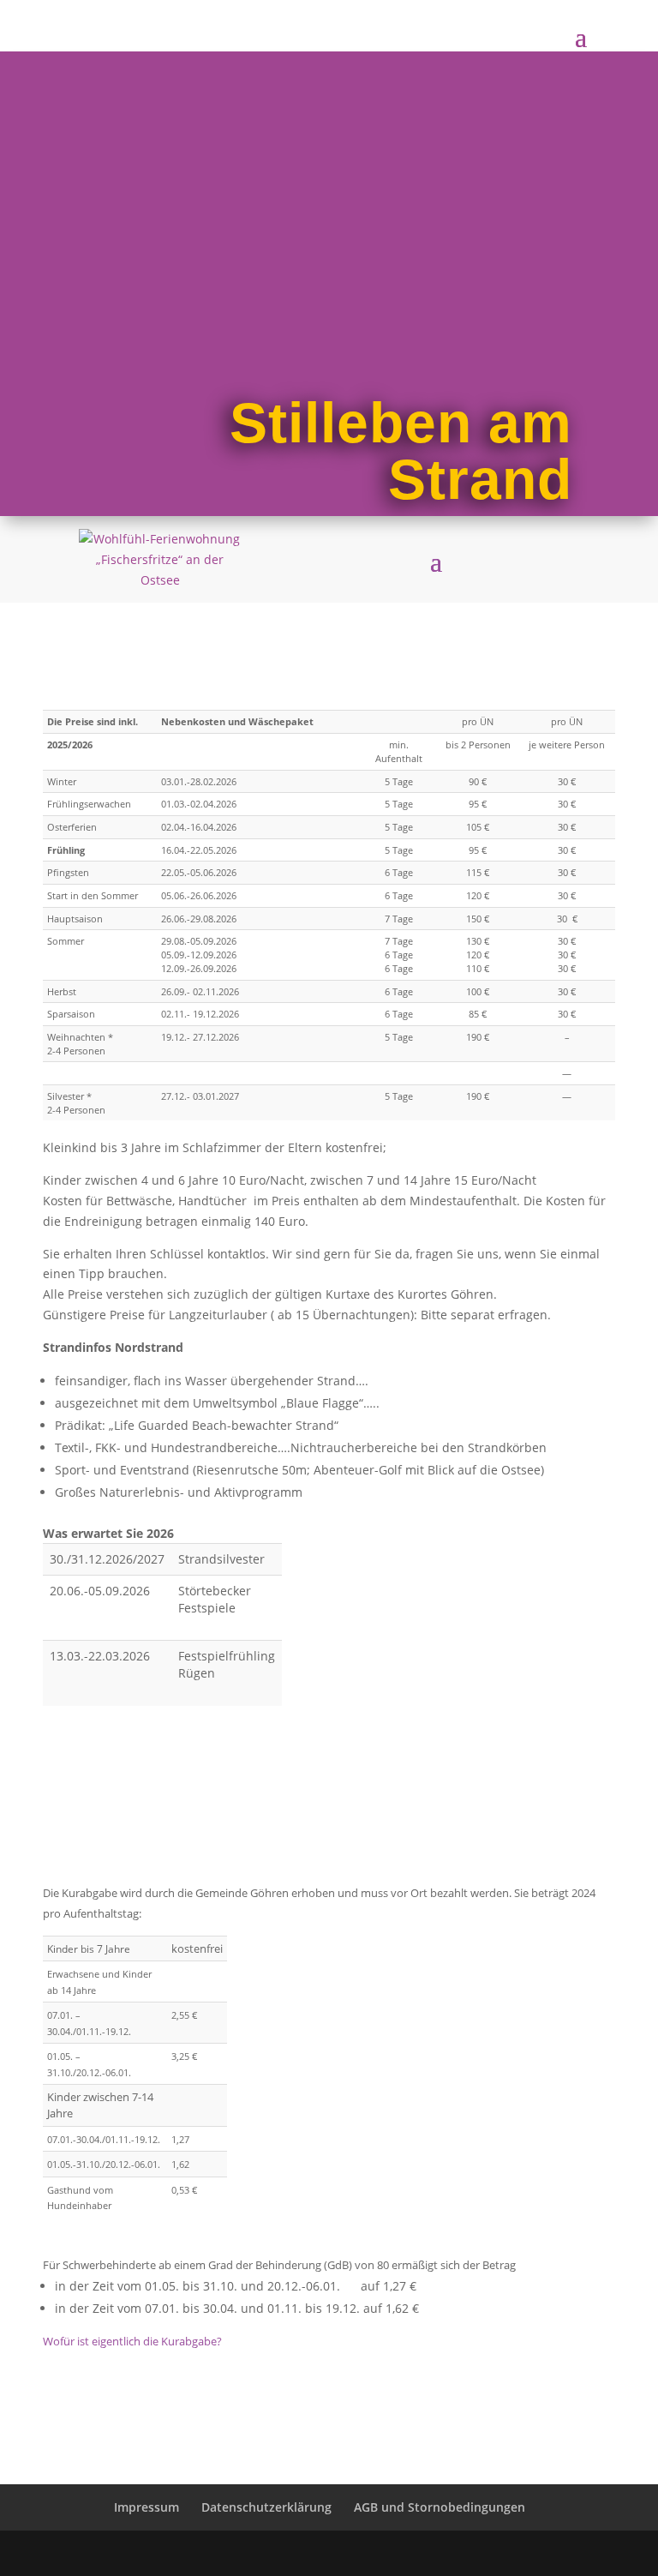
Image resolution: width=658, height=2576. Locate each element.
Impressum (147, 2507)
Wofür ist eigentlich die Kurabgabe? (132, 2341)
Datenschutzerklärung (266, 2507)
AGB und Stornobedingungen (440, 2507)
